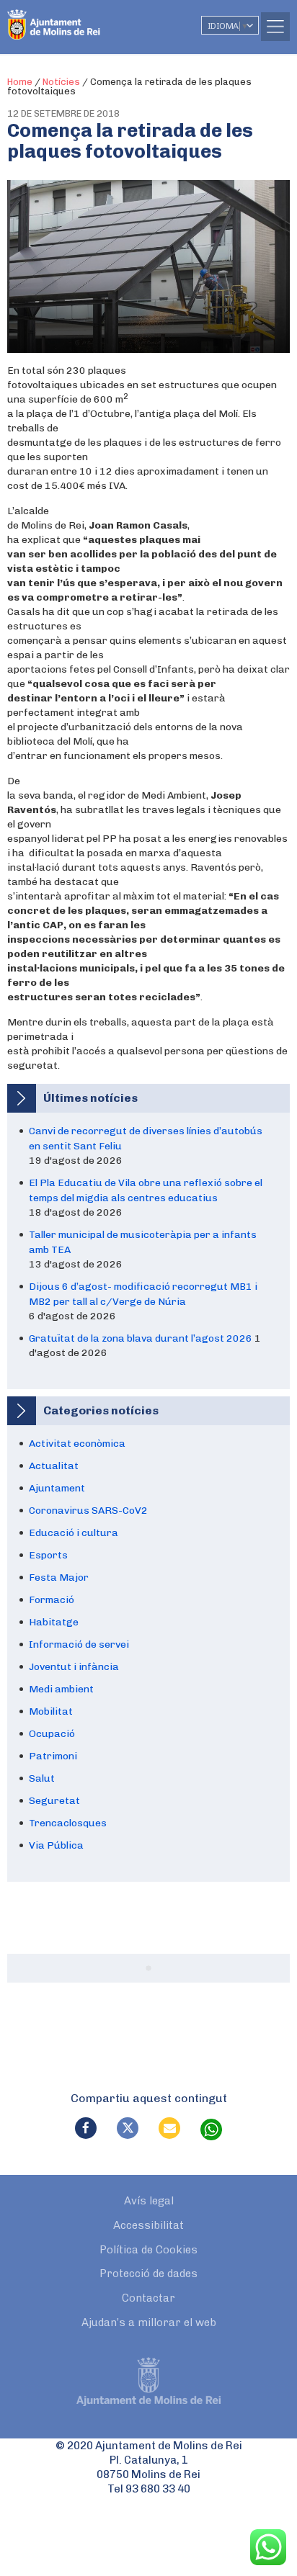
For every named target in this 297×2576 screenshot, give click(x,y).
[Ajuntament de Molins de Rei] (83, 18)
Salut (42, 1778)
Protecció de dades (148, 2274)
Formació (52, 1600)
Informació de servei (79, 1644)
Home (20, 82)
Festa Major (59, 1578)
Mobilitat (51, 1711)
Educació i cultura (74, 1533)
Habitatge (54, 1622)
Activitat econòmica (77, 1444)
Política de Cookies (148, 2250)
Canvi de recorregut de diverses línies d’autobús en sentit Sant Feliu (146, 1139)
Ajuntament (57, 1488)
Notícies (61, 82)
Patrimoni (53, 1756)
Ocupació (52, 1734)
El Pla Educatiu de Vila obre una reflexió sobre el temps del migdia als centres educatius (146, 1190)
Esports (48, 1555)
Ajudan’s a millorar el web (149, 2323)
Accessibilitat (148, 2225)
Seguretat (54, 1801)
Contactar (148, 2298)
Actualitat (54, 1466)
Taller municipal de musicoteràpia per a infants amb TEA (143, 1242)
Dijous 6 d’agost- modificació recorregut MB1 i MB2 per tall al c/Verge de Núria (143, 1294)
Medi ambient (61, 1689)
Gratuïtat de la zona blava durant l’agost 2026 (141, 1338)
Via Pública (56, 1845)
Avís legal (149, 2201)
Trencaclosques (68, 1823)
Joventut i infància (74, 1667)
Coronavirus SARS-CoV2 (88, 1511)
